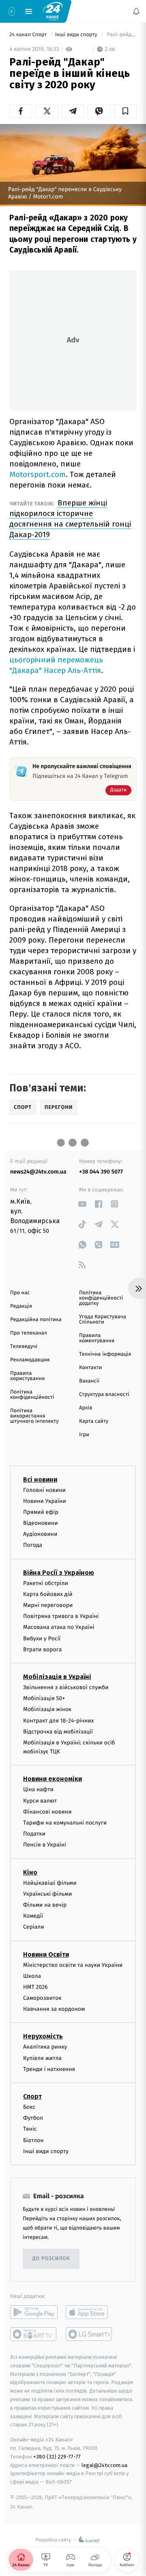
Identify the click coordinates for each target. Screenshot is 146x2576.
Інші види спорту (77, 35)
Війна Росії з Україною (59, 1573)
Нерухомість (43, 2036)
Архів (86, 1408)
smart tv (34, 2334)
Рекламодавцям (30, 1360)
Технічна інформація (105, 1354)
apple (89, 2312)
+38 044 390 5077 (101, 1172)
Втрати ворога (42, 1649)
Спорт (32, 2096)
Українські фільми (47, 1894)
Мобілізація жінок (47, 1709)
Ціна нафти (38, 1789)
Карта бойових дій (48, 1594)
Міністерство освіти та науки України (73, 1965)
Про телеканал (29, 1333)
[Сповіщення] (136, 11)
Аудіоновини (40, 1534)
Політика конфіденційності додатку (101, 1298)
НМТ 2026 (35, 1987)
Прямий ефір (41, 1512)
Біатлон (33, 2140)
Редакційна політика (36, 1320)
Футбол (33, 2118)
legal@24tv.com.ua (104, 2465)
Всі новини (40, 1479)
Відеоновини (41, 1523)
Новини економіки (53, 1779)
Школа (32, 1976)
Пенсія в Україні (45, 1845)
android (34, 2312)
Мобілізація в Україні (57, 1677)
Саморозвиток (42, 1998)
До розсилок (51, 2259)
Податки (34, 1834)
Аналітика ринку (45, 2047)
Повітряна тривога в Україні (61, 1616)
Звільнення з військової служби (66, 1687)
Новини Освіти (46, 1954)
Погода (33, 1545)
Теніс (30, 2129)
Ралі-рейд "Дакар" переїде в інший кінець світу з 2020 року (121, 35)
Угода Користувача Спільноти (103, 1320)
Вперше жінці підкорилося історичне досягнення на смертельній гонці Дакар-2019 (70, 519)
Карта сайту (94, 1421)
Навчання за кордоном (54, 2009)
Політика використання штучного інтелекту (34, 1416)
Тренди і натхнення (49, 2069)
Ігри (84, 1435)
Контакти (90, 1368)
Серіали (34, 1927)
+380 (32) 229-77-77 (57, 2457)
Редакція (21, 1306)
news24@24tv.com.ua (38, 1172)
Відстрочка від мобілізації (58, 1732)
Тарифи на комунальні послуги (65, 1823)
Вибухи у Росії (42, 1638)
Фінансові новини (47, 1812)
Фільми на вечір (45, 1905)
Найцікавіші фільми (50, 1883)
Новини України (45, 1501)
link (82, 1204)
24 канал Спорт (29, 35)
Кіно (30, 1872)
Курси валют (40, 1801)
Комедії (33, 1916)
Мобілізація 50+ (44, 1698)
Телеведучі (24, 1347)
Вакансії (89, 1381)
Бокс (29, 2107)
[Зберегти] (125, 111)
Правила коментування (97, 1338)
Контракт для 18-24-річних (58, 1720)
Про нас (20, 1293)
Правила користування (27, 1376)
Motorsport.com (38, 474)
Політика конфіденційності (32, 1395)
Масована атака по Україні (59, 1627)
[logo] (53, 11)
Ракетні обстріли (46, 1583)
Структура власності (104, 1395)
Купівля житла (42, 2058)
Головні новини (44, 1490)
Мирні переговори (48, 1605)
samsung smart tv (89, 2334)
